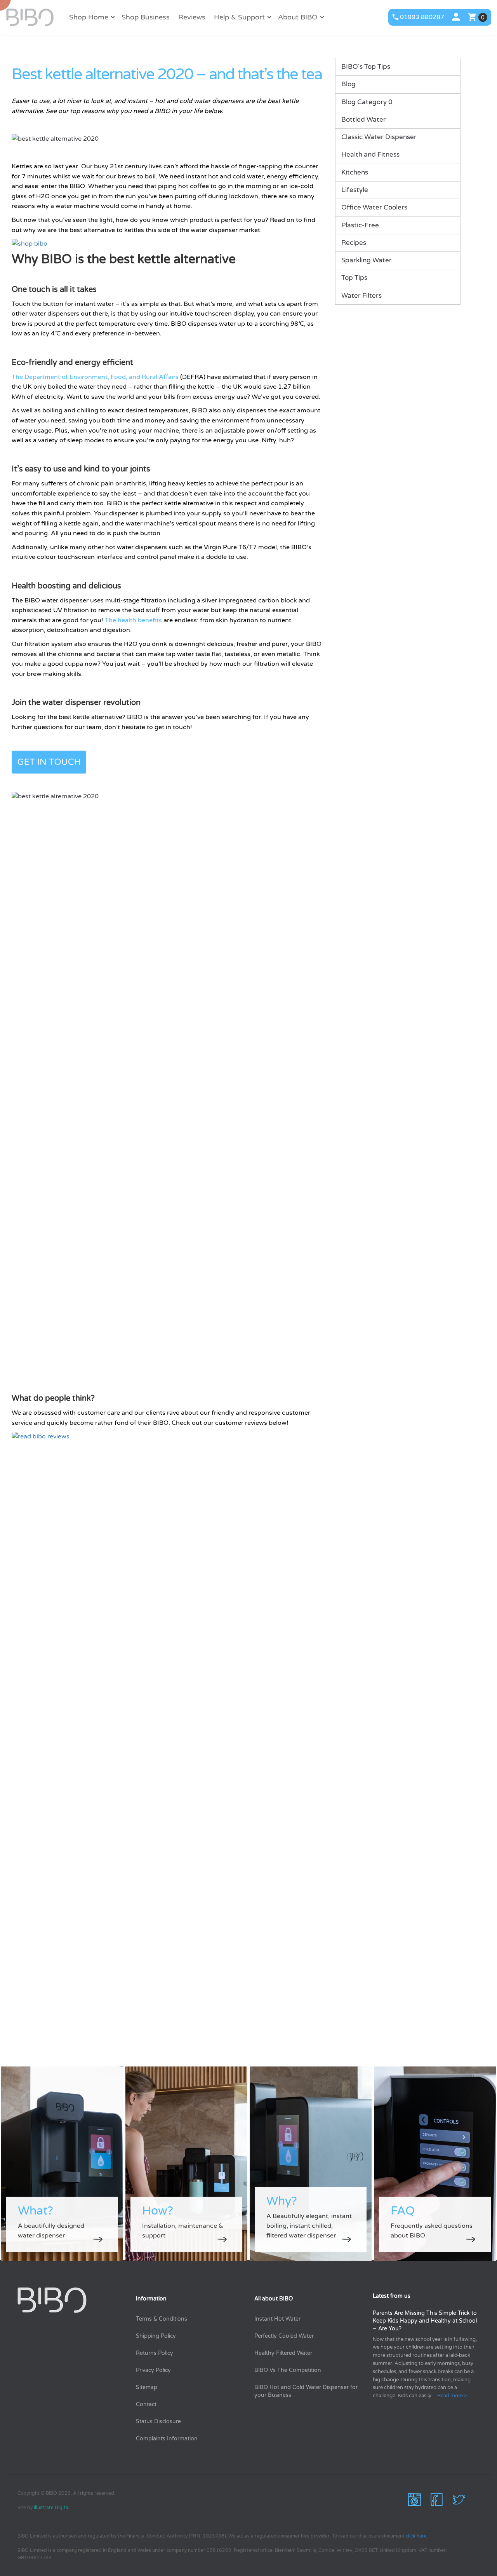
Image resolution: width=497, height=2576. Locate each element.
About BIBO (298, 17)
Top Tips (354, 278)
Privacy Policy (153, 2370)
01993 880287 (422, 17)
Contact (146, 2404)
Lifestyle (355, 190)
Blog (348, 84)
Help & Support (239, 17)
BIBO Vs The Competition (288, 2370)
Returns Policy (155, 2353)
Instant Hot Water (277, 2319)
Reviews (192, 17)
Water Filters (361, 296)
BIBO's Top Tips (366, 67)
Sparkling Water (367, 260)
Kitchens (355, 172)
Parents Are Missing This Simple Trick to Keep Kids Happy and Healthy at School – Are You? (425, 2321)
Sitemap (147, 2387)
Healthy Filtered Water (283, 2353)
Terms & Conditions (162, 2319)
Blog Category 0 (367, 102)
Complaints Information (167, 2439)
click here (416, 2536)
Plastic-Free (360, 225)
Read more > (452, 2396)
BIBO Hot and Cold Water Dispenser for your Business (306, 2391)
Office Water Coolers (374, 207)
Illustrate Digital (52, 2508)
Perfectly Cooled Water (284, 2336)
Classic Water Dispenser (379, 137)
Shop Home (89, 17)
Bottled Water (364, 120)
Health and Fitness (370, 154)
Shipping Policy (156, 2336)
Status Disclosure (158, 2422)
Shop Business (146, 17)
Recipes (354, 243)
